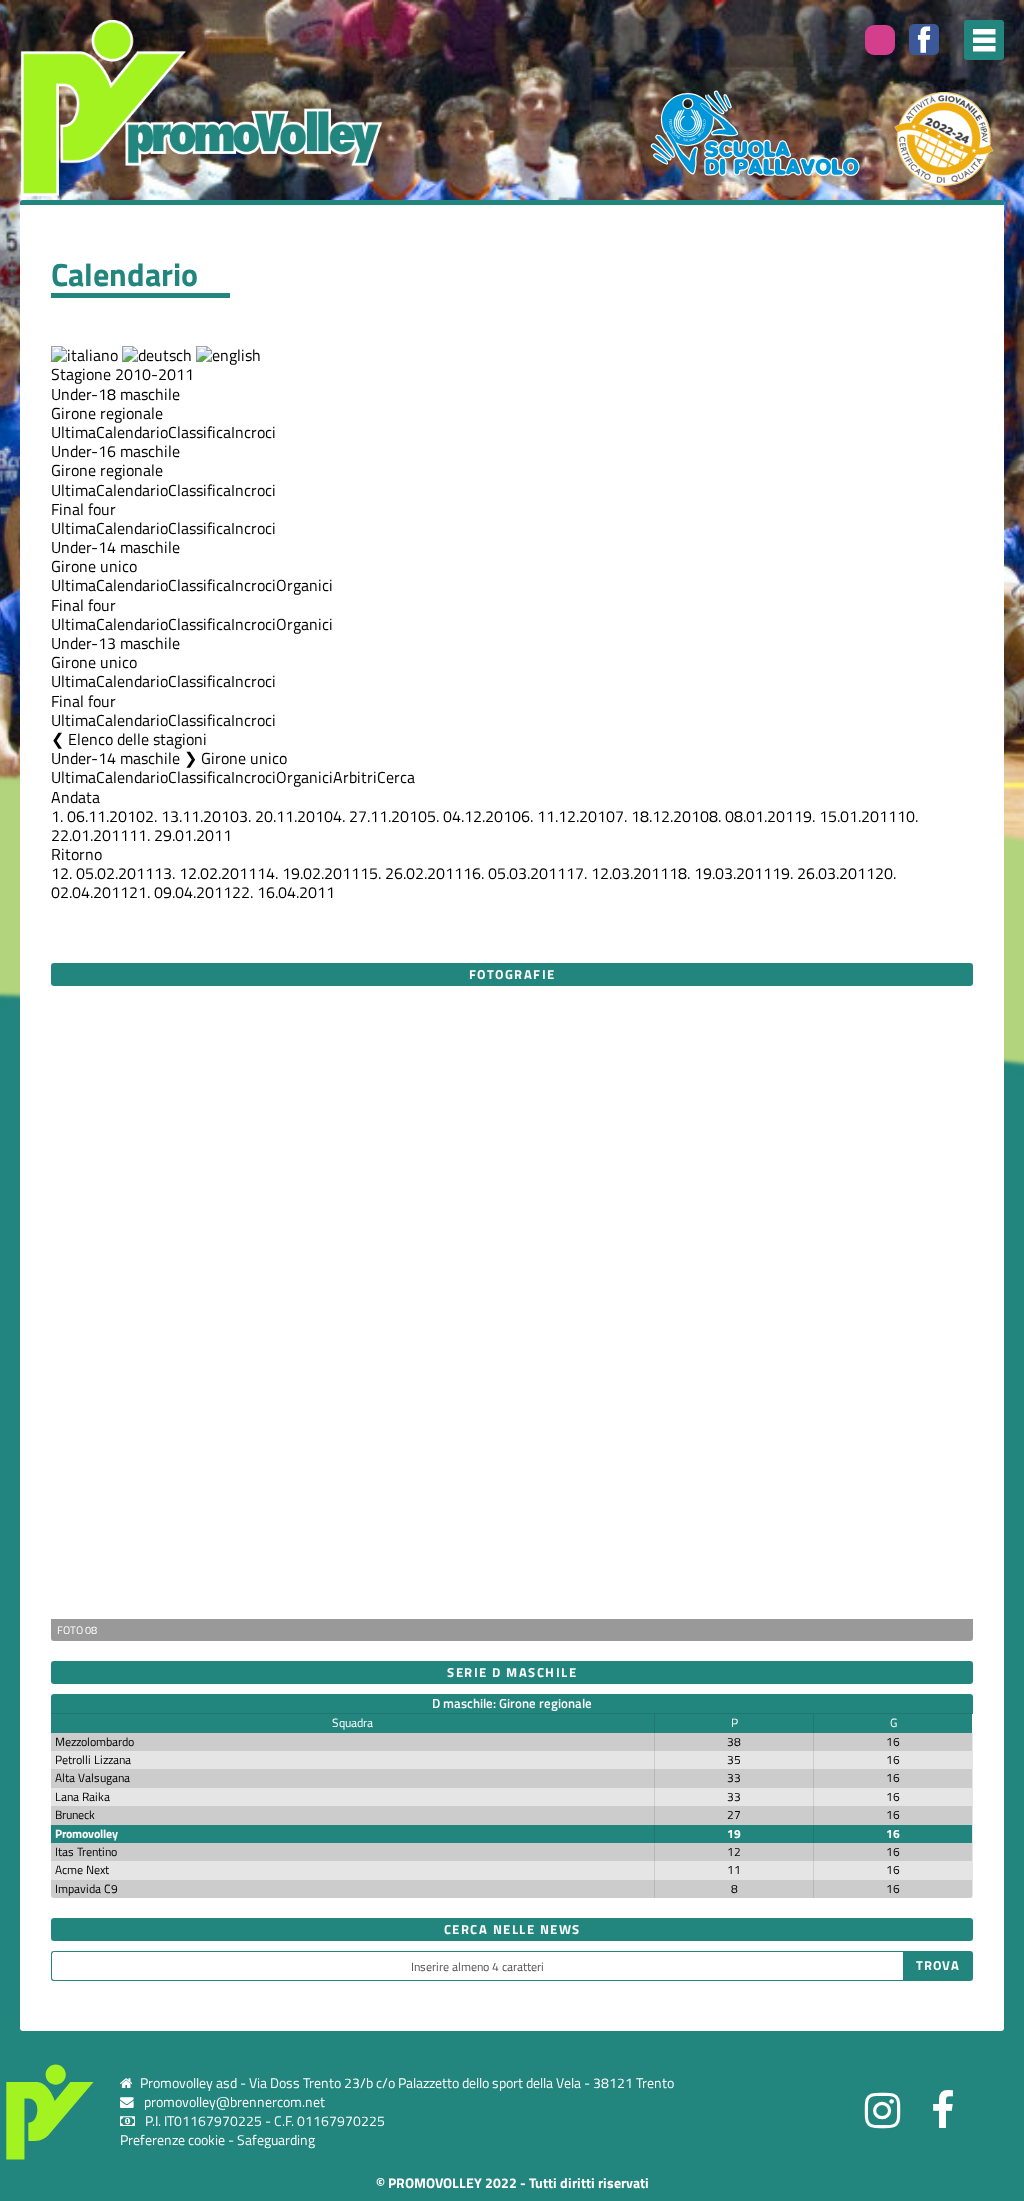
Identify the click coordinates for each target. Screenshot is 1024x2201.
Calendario (132, 432)
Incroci (253, 432)
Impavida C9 (86, 1888)
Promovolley (86, 1833)
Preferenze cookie (172, 2140)
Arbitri (355, 777)
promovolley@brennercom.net (234, 2102)
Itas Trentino (86, 1851)
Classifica (199, 432)
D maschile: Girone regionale (512, 1703)
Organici (304, 585)
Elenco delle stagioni (137, 739)
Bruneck (75, 1814)
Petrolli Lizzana (93, 1759)
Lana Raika (82, 1796)
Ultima (73, 432)
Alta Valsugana (92, 1777)
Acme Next (82, 1869)
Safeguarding (276, 2140)
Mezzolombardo (94, 1741)
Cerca (396, 777)
